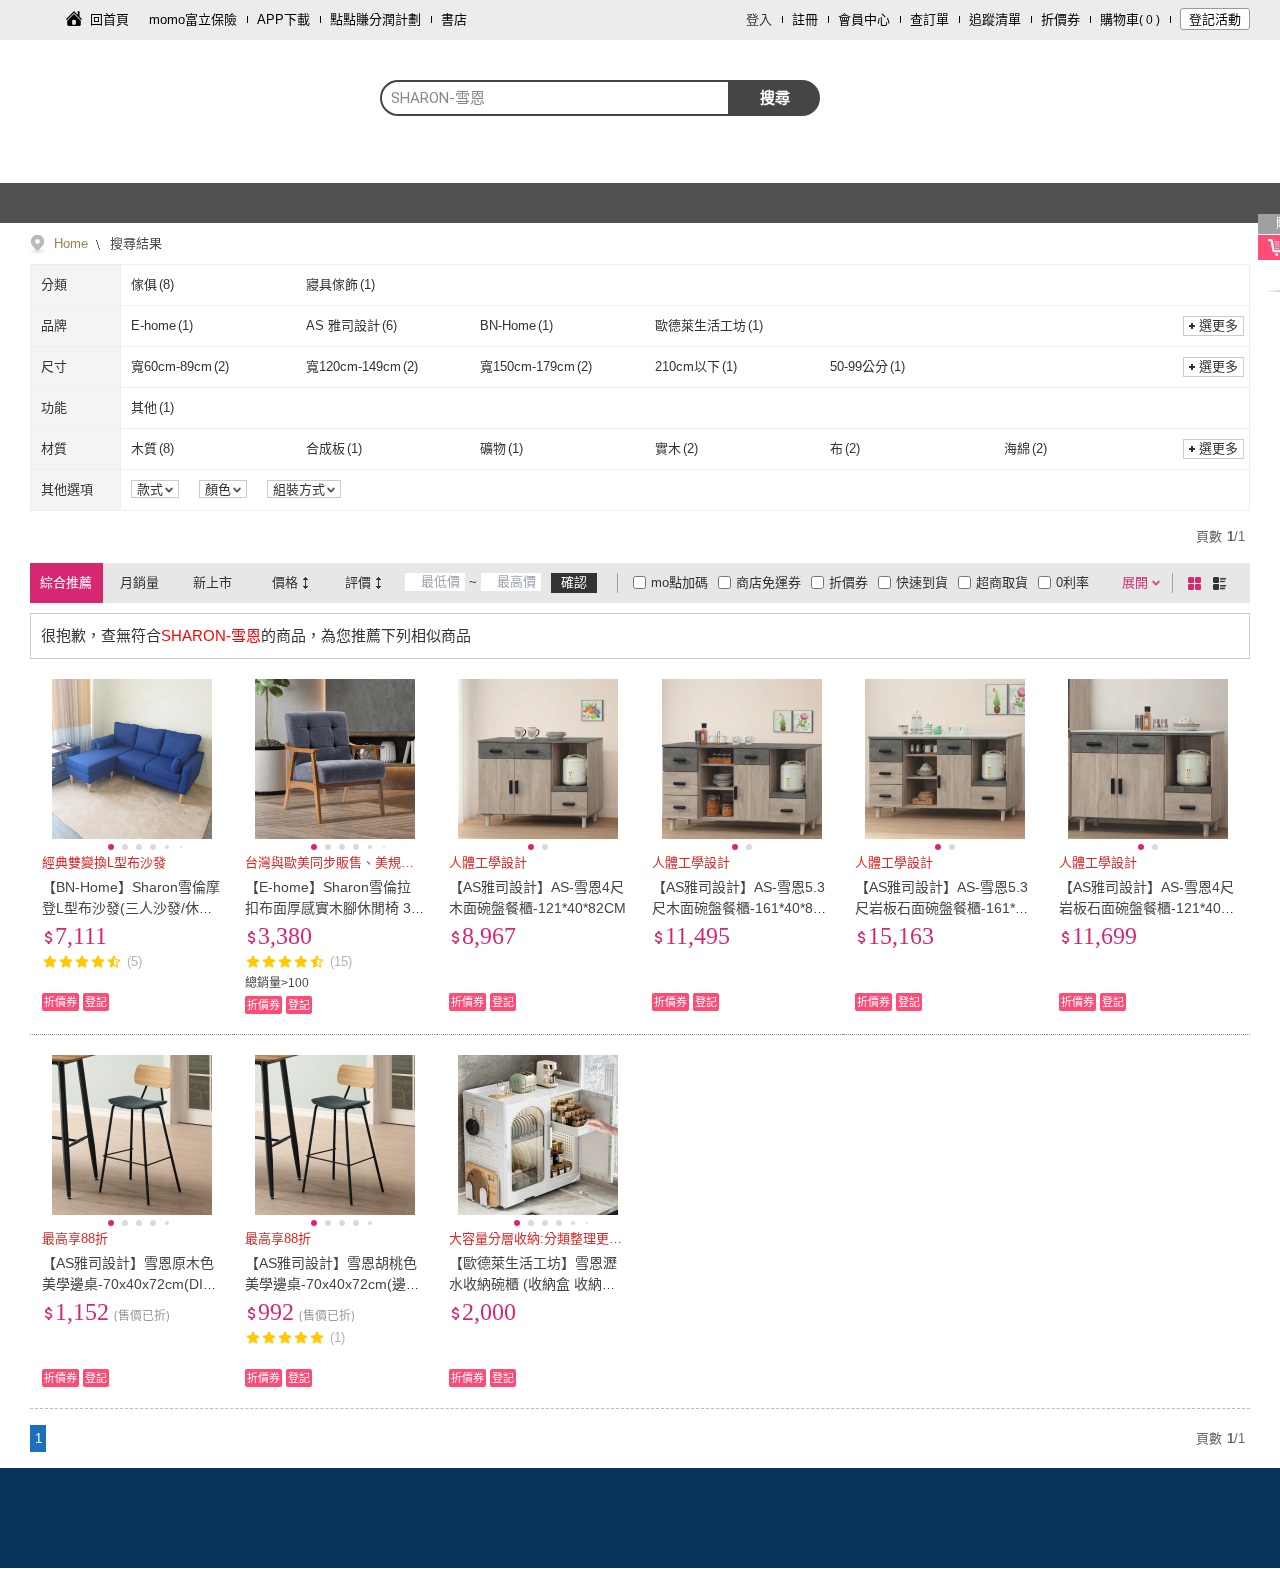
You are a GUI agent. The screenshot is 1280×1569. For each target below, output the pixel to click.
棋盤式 (1198, 583)
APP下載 (283, 19)
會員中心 (864, 19)
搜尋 (775, 97)
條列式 (1223, 583)
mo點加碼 (679, 582)
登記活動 (1215, 19)
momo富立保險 (193, 19)
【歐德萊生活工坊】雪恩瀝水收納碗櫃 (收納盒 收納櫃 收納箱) (533, 1284)
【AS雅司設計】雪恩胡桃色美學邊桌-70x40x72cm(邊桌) (331, 1284)
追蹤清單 (995, 19)
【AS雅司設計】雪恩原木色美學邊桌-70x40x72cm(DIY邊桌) (128, 1284)
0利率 (1072, 582)
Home (71, 243)
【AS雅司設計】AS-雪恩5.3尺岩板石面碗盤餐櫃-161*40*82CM (943, 908)
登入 (759, 19)
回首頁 (109, 19)
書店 (454, 19)
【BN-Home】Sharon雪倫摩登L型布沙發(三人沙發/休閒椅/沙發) (131, 908)
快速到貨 (922, 582)
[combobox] (555, 98)
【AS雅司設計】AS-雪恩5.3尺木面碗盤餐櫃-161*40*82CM (741, 908)
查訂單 (929, 19)
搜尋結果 (134, 243)
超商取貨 (1002, 582)
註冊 (805, 19)
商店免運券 (768, 582)
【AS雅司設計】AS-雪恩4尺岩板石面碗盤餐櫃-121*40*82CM (1146, 908)
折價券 (1060, 19)
